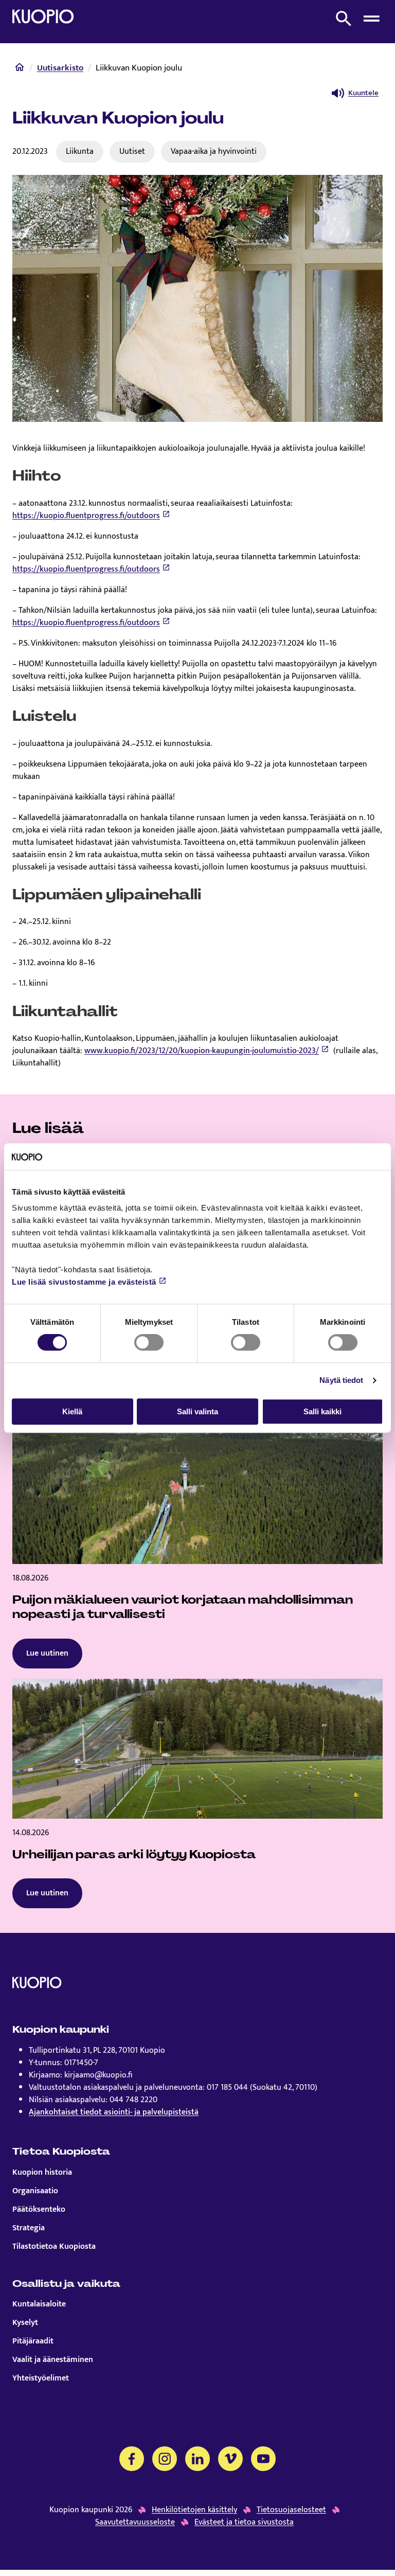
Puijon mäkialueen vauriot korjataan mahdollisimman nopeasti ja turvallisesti (183, 1607)
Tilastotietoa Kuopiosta (54, 2247)
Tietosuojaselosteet (291, 2510)
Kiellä (72, 1411)
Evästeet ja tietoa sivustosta (244, 2522)
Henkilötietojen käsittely (194, 2510)
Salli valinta (197, 1411)
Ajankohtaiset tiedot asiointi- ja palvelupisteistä (114, 2112)
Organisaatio (35, 2191)
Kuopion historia (42, 2173)
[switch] (149, 1342)
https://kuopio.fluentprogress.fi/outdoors (86, 516)
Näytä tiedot (341, 1380)
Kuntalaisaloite (39, 2304)
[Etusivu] (20, 69)
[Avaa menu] (371, 19)
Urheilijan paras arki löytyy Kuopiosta (134, 1854)
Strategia (29, 2228)
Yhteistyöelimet (41, 2378)
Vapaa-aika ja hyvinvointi (214, 151)
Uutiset (132, 151)
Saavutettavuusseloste (135, 2522)
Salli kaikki (322, 1411)
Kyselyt (25, 2323)
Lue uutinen (47, 1653)
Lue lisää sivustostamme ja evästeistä (84, 1282)
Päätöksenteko (39, 2210)
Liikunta (80, 151)
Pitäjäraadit (33, 2341)
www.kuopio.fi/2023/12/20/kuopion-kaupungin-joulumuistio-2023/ (202, 1051)
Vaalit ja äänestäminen (53, 2360)
